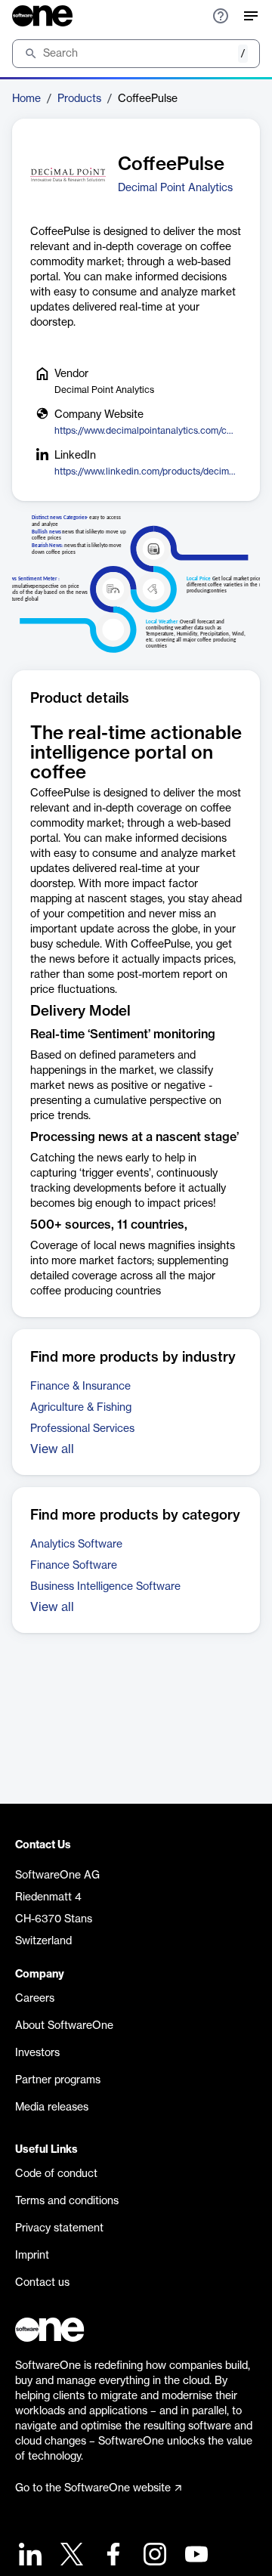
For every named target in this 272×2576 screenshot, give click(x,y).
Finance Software (74, 1566)
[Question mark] (221, 16)
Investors (37, 2053)
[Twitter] (70, 2556)
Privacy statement (59, 2228)
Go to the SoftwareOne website (93, 2488)
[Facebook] (111, 2556)
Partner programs (58, 2080)
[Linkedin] (28, 2556)
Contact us (42, 2283)
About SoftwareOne (64, 2026)
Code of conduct (56, 2174)
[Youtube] (195, 2556)
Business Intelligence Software (105, 1587)
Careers (35, 1999)
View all (52, 1449)
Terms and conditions (67, 2201)
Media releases (52, 2107)
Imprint (32, 2256)
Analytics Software (76, 1545)
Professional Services (82, 1429)
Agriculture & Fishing (81, 1408)
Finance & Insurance (80, 1387)
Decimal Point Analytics (175, 188)
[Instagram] (153, 2556)
